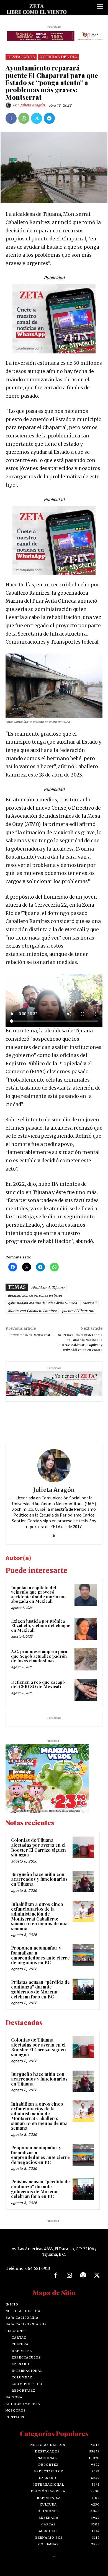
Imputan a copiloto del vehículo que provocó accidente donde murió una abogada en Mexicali (39, 1594)
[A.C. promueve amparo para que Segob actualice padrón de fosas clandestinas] (86, 1659)
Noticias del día (58, 57)
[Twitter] (37, 118)
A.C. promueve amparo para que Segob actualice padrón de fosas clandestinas (39, 1656)
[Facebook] (11, 118)
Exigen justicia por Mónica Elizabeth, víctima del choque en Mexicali (41, 1626)
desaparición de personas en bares (35, 1295)
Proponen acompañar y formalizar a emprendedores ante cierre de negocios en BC (40, 1955)
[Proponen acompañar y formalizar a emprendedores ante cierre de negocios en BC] (83, 1955)
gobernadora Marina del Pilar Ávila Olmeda (42, 1303)
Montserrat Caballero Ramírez (32, 1311)
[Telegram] (49, 118)
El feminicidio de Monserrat (28, 1335)
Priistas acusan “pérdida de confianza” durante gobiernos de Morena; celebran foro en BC (40, 1989)
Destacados (21, 57)
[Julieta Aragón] (9, 105)
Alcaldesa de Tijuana (48, 1288)
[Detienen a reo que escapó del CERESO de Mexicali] (86, 1690)
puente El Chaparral (78, 1311)
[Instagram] (69, 2276)
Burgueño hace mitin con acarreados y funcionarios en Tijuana (39, 1879)
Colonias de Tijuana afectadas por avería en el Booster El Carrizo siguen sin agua (38, 1847)
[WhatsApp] (24, 118)
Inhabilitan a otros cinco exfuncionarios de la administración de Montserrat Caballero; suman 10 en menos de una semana (39, 1916)
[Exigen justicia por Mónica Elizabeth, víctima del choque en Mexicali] (86, 1629)
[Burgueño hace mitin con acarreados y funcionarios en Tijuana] (83, 1882)
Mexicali (89, 1303)
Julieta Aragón (33, 105)
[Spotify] (83, 2276)
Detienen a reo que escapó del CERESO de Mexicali (38, 1684)
